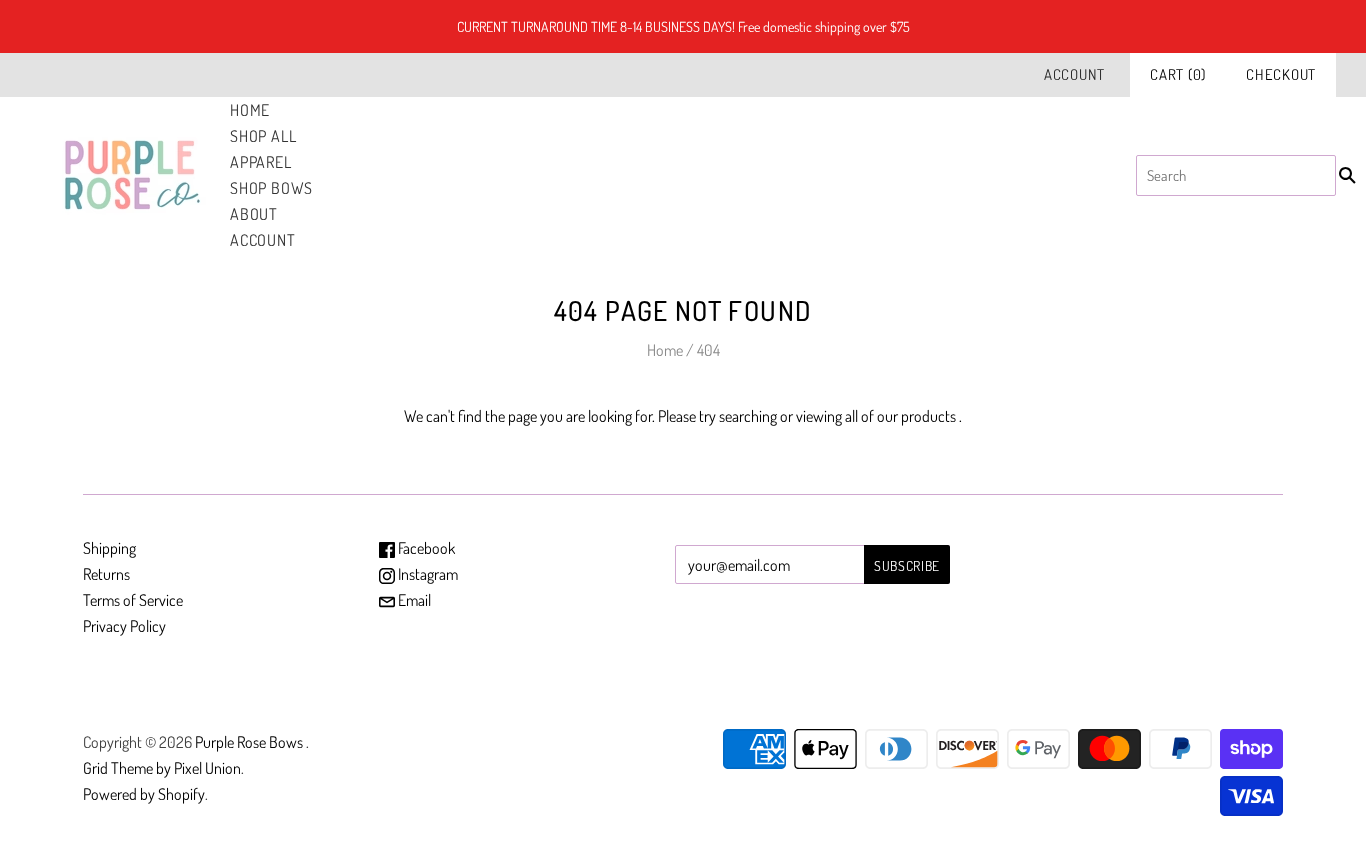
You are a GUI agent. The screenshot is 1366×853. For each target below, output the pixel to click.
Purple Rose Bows (250, 742)
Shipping (109, 548)
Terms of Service (133, 600)
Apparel (261, 162)
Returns (106, 574)
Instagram (426, 574)
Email (413, 600)
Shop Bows (271, 188)
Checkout (1281, 74)
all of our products (900, 416)
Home (250, 110)
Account (1074, 74)
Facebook (425, 548)
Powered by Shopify (144, 794)
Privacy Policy (124, 626)
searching (748, 416)
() (1178, 74)
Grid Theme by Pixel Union (162, 768)
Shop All (263, 136)
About (254, 214)
